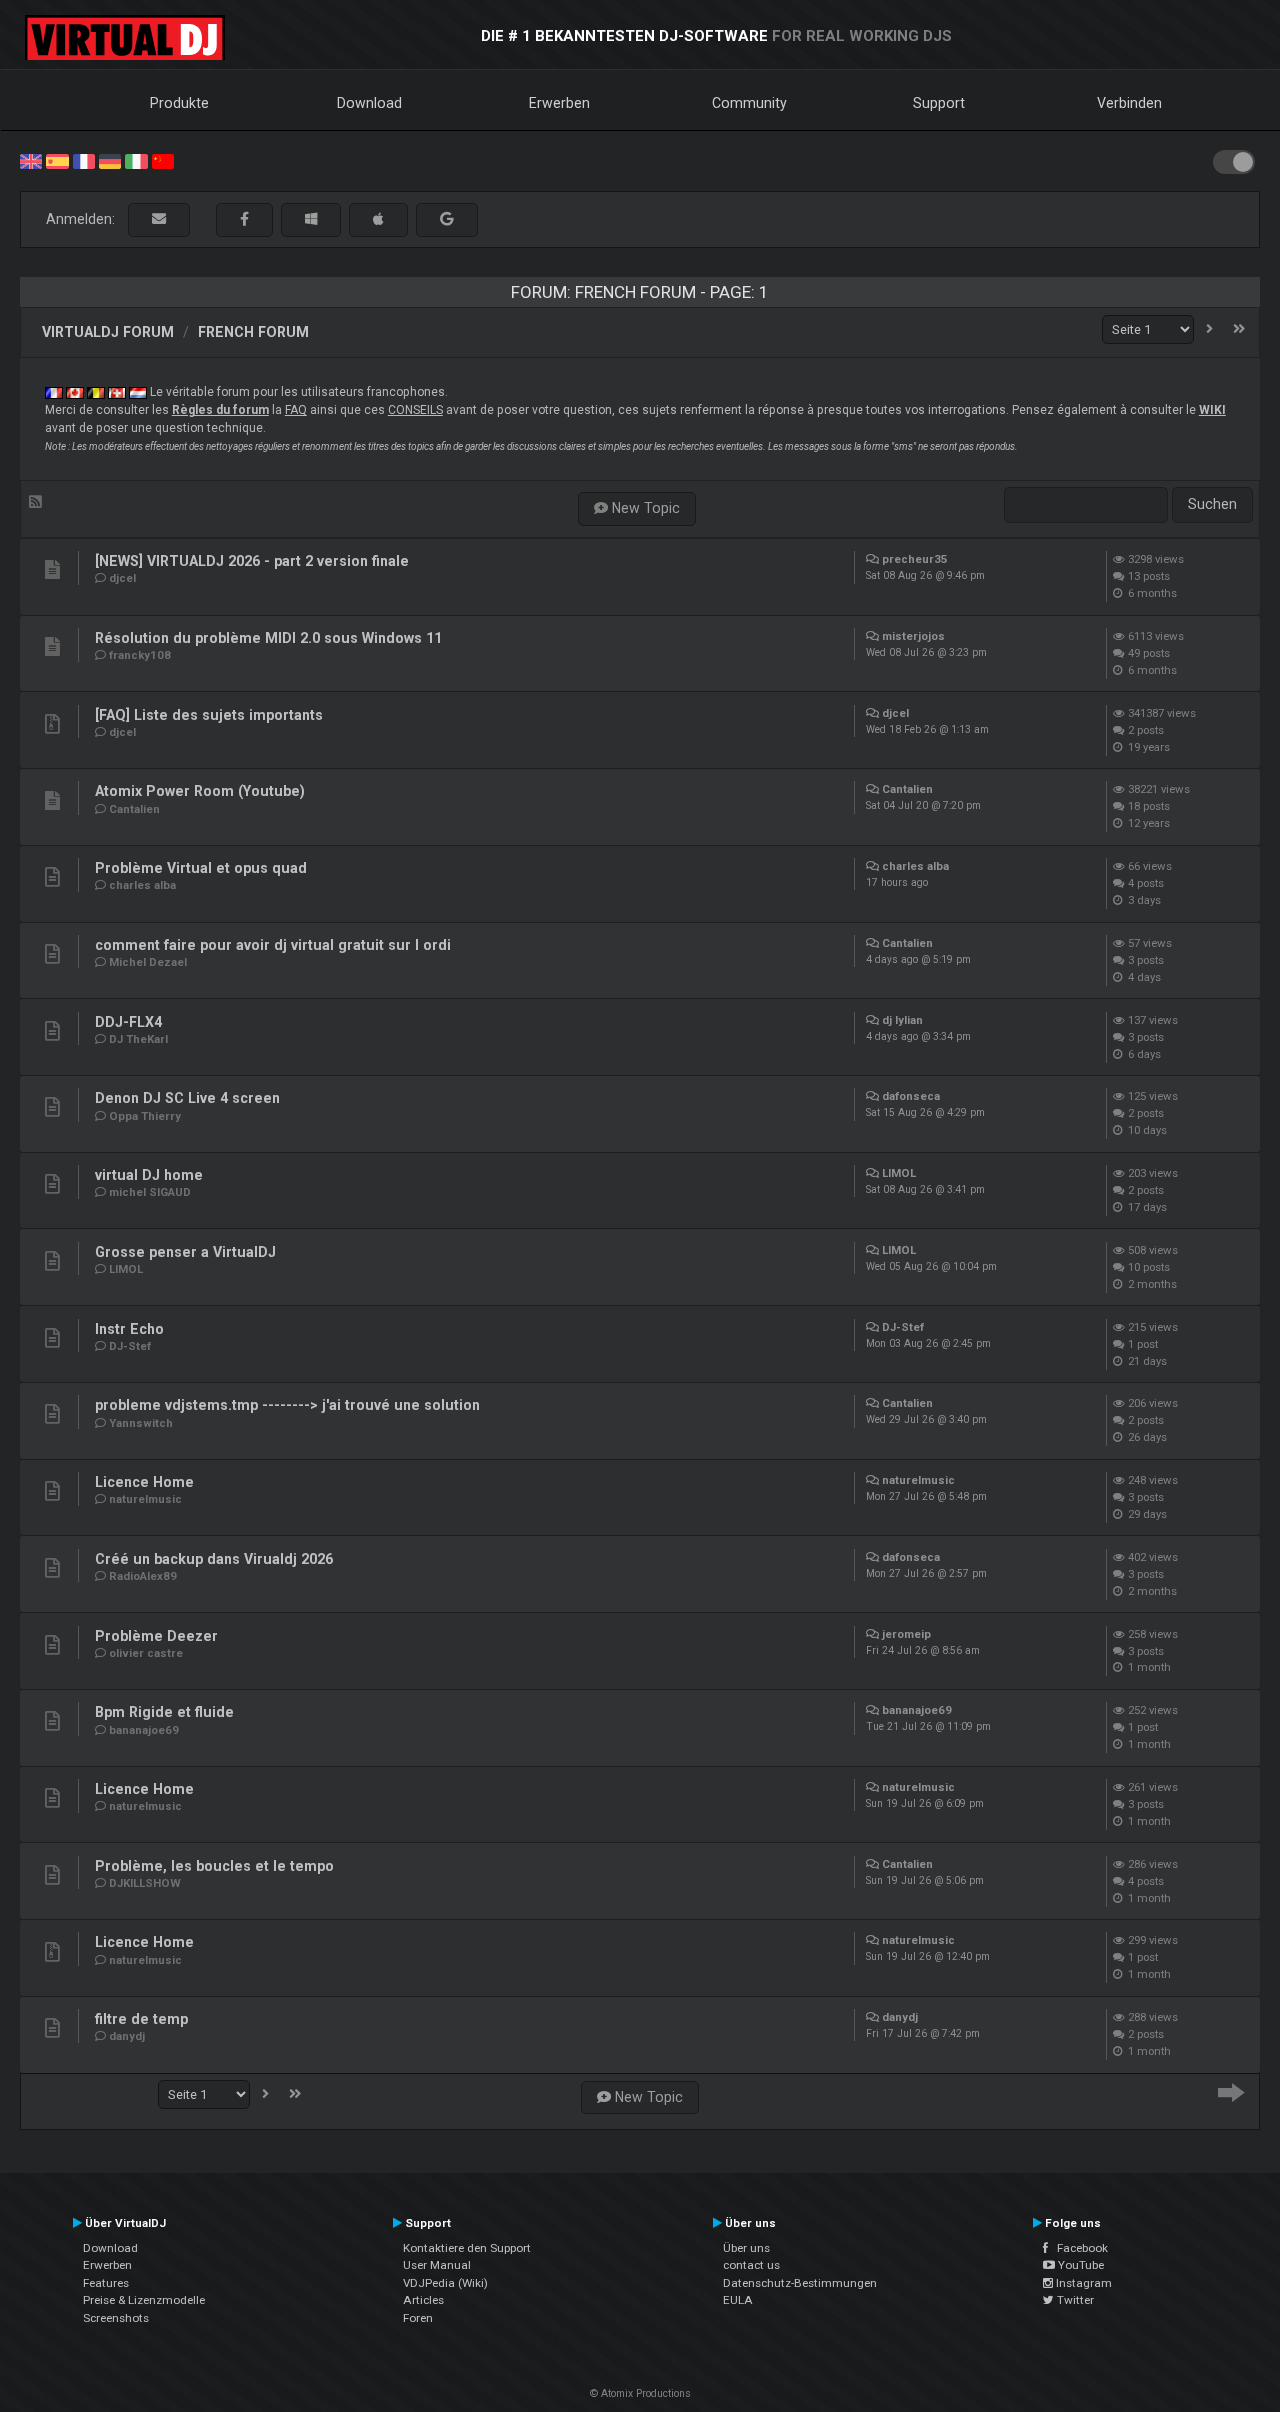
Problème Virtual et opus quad (201, 868)
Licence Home (144, 1482)
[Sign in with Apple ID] (378, 219)
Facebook (1078, 2248)
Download (369, 103)
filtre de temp (141, 2019)
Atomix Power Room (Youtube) (200, 791)
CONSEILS (415, 410)
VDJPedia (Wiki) (445, 2283)
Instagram (1082, 2283)
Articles (423, 2300)
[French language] (84, 160)
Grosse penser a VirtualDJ (185, 1252)
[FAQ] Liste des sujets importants (209, 715)
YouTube (1079, 2265)
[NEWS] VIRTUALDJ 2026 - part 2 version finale (252, 561)
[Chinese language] (163, 160)
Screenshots (116, 2318)
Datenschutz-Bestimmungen (800, 2283)
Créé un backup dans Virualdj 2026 (214, 1559)
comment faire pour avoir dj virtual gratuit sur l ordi (273, 945)
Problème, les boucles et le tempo (214, 1866)
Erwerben (559, 103)
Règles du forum (220, 410)
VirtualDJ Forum (108, 332)
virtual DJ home (149, 1175)
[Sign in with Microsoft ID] (311, 219)
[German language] (110, 160)
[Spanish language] (57, 160)
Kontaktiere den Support (467, 2248)
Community (749, 103)
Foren (418, 2318)
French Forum (253, 332)
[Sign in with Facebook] (244, 219)
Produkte (179, 103)
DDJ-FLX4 (128, 1022)
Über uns (746, 2248)
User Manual (437, 2265)
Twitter (1074, 2300)
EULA (738, 2300)
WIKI (1212, 410)
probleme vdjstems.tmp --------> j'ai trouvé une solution (287, 1405)
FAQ (296, 410)
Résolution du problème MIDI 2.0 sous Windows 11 (268, 638)
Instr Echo (129, 1329)
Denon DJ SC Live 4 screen (187, 1098)
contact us (751, 2265)
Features (106, 2283)
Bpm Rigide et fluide (164, 1712)
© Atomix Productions (640, 2393)
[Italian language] (136, 160)
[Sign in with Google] (447, 219)
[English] (31, 160)
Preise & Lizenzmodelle (144, 2300)
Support (939, 103)
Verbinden (1129, 103)
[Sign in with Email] (159, 219)
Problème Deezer (156, 1636)
